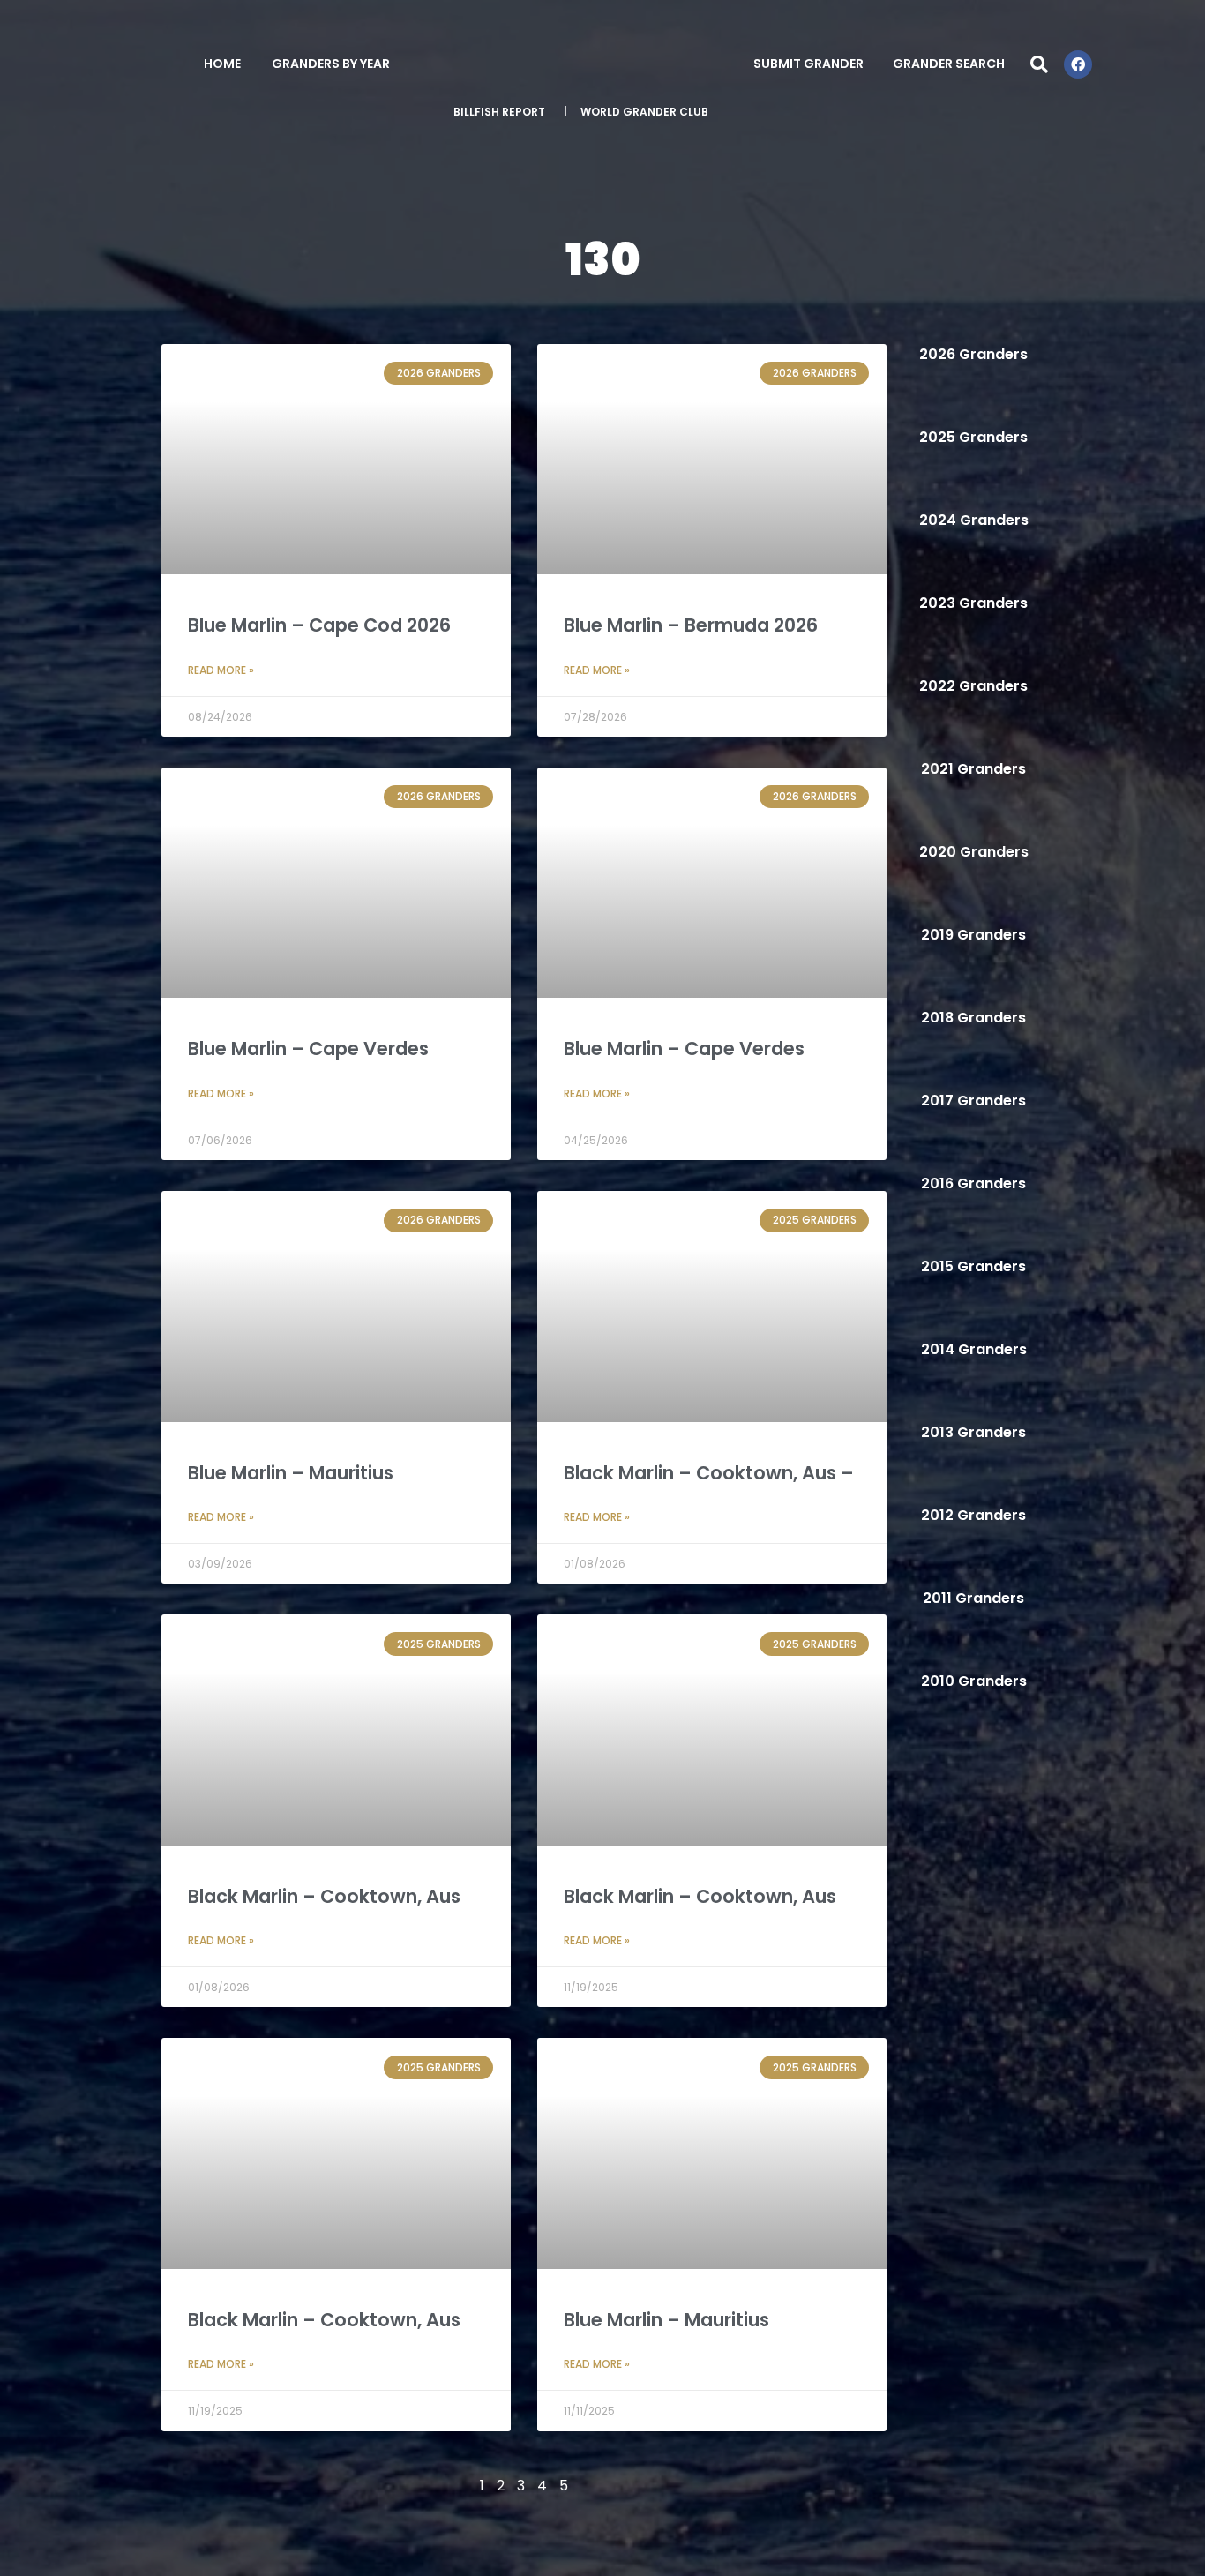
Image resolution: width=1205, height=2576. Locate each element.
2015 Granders (973, 1266)
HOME (222, 64)
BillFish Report (499, 112)
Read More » (221, 670)
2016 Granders (973, 1183)
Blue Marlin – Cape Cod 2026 (319, 625)
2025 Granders (973, 437)
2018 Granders (973, 1018)
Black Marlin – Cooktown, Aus (324, 1896)
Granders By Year (331, 64)
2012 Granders (973, 1515)
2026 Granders (973, 354)
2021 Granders (973, 769)
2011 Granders (973, 1598)
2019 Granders (973, 935)
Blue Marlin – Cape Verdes (308, 1048)
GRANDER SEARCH (949, 64)
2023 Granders (973, 603)
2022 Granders (973, 686)
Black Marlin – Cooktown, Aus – (709, 1473)
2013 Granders (973, 1432)
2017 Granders (973, 1101)
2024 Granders (974, 520)
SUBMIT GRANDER (808, 64)
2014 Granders (974, 1349)
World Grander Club (644, 112)
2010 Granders (974, 1681)
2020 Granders (974, 852)
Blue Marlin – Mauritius (291, 1473)
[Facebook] (1078, 64)
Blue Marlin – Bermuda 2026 (691, 625)
